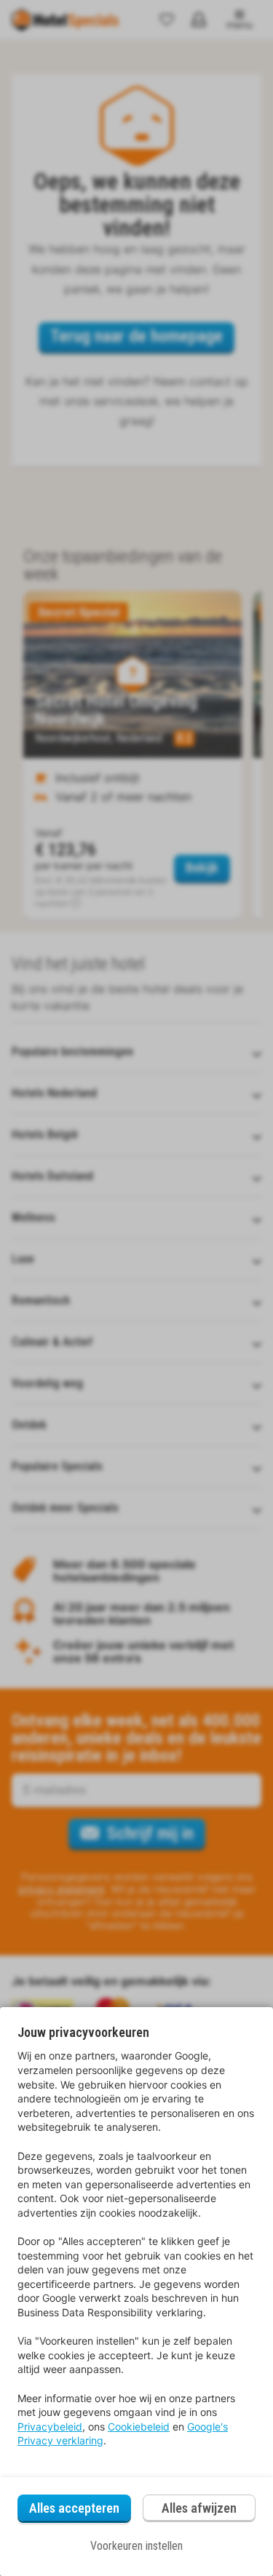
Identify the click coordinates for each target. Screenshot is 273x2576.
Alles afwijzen (199, 2508)
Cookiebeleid (139, 2427)
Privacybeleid (50, 2427)
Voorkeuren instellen (136, 2546)
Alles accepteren (74, 2508)
